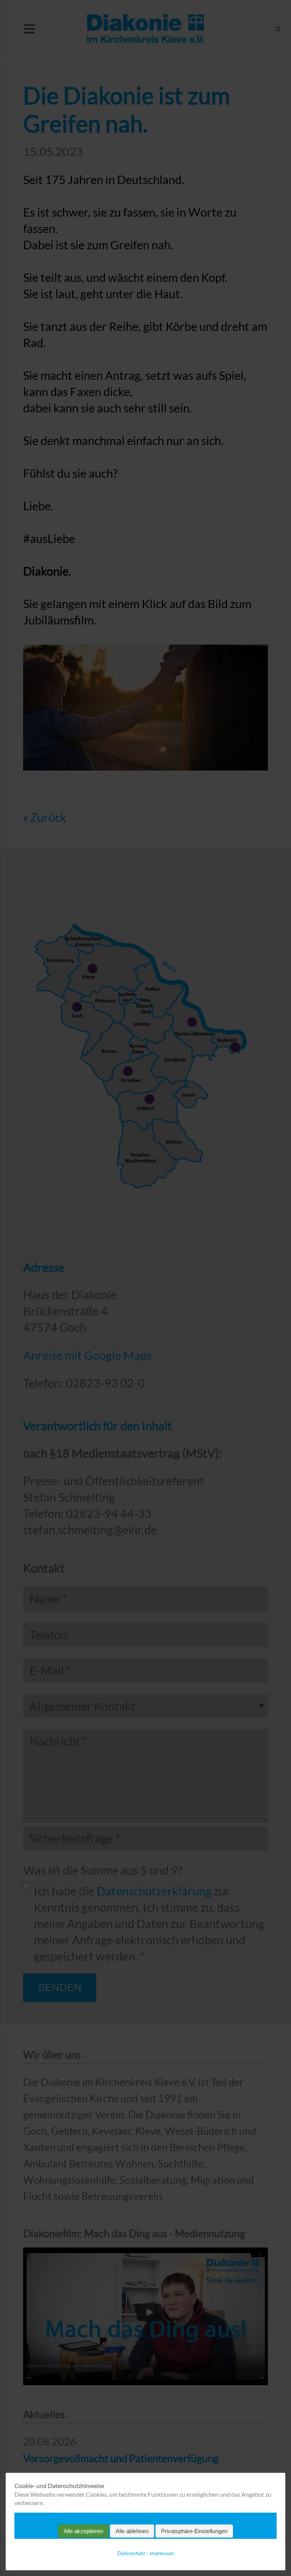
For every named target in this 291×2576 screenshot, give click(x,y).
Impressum (162, 2553)
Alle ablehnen (132, 2531)
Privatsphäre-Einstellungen (194, 2531)
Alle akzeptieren (83, 2531)
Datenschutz (131, 2553)
